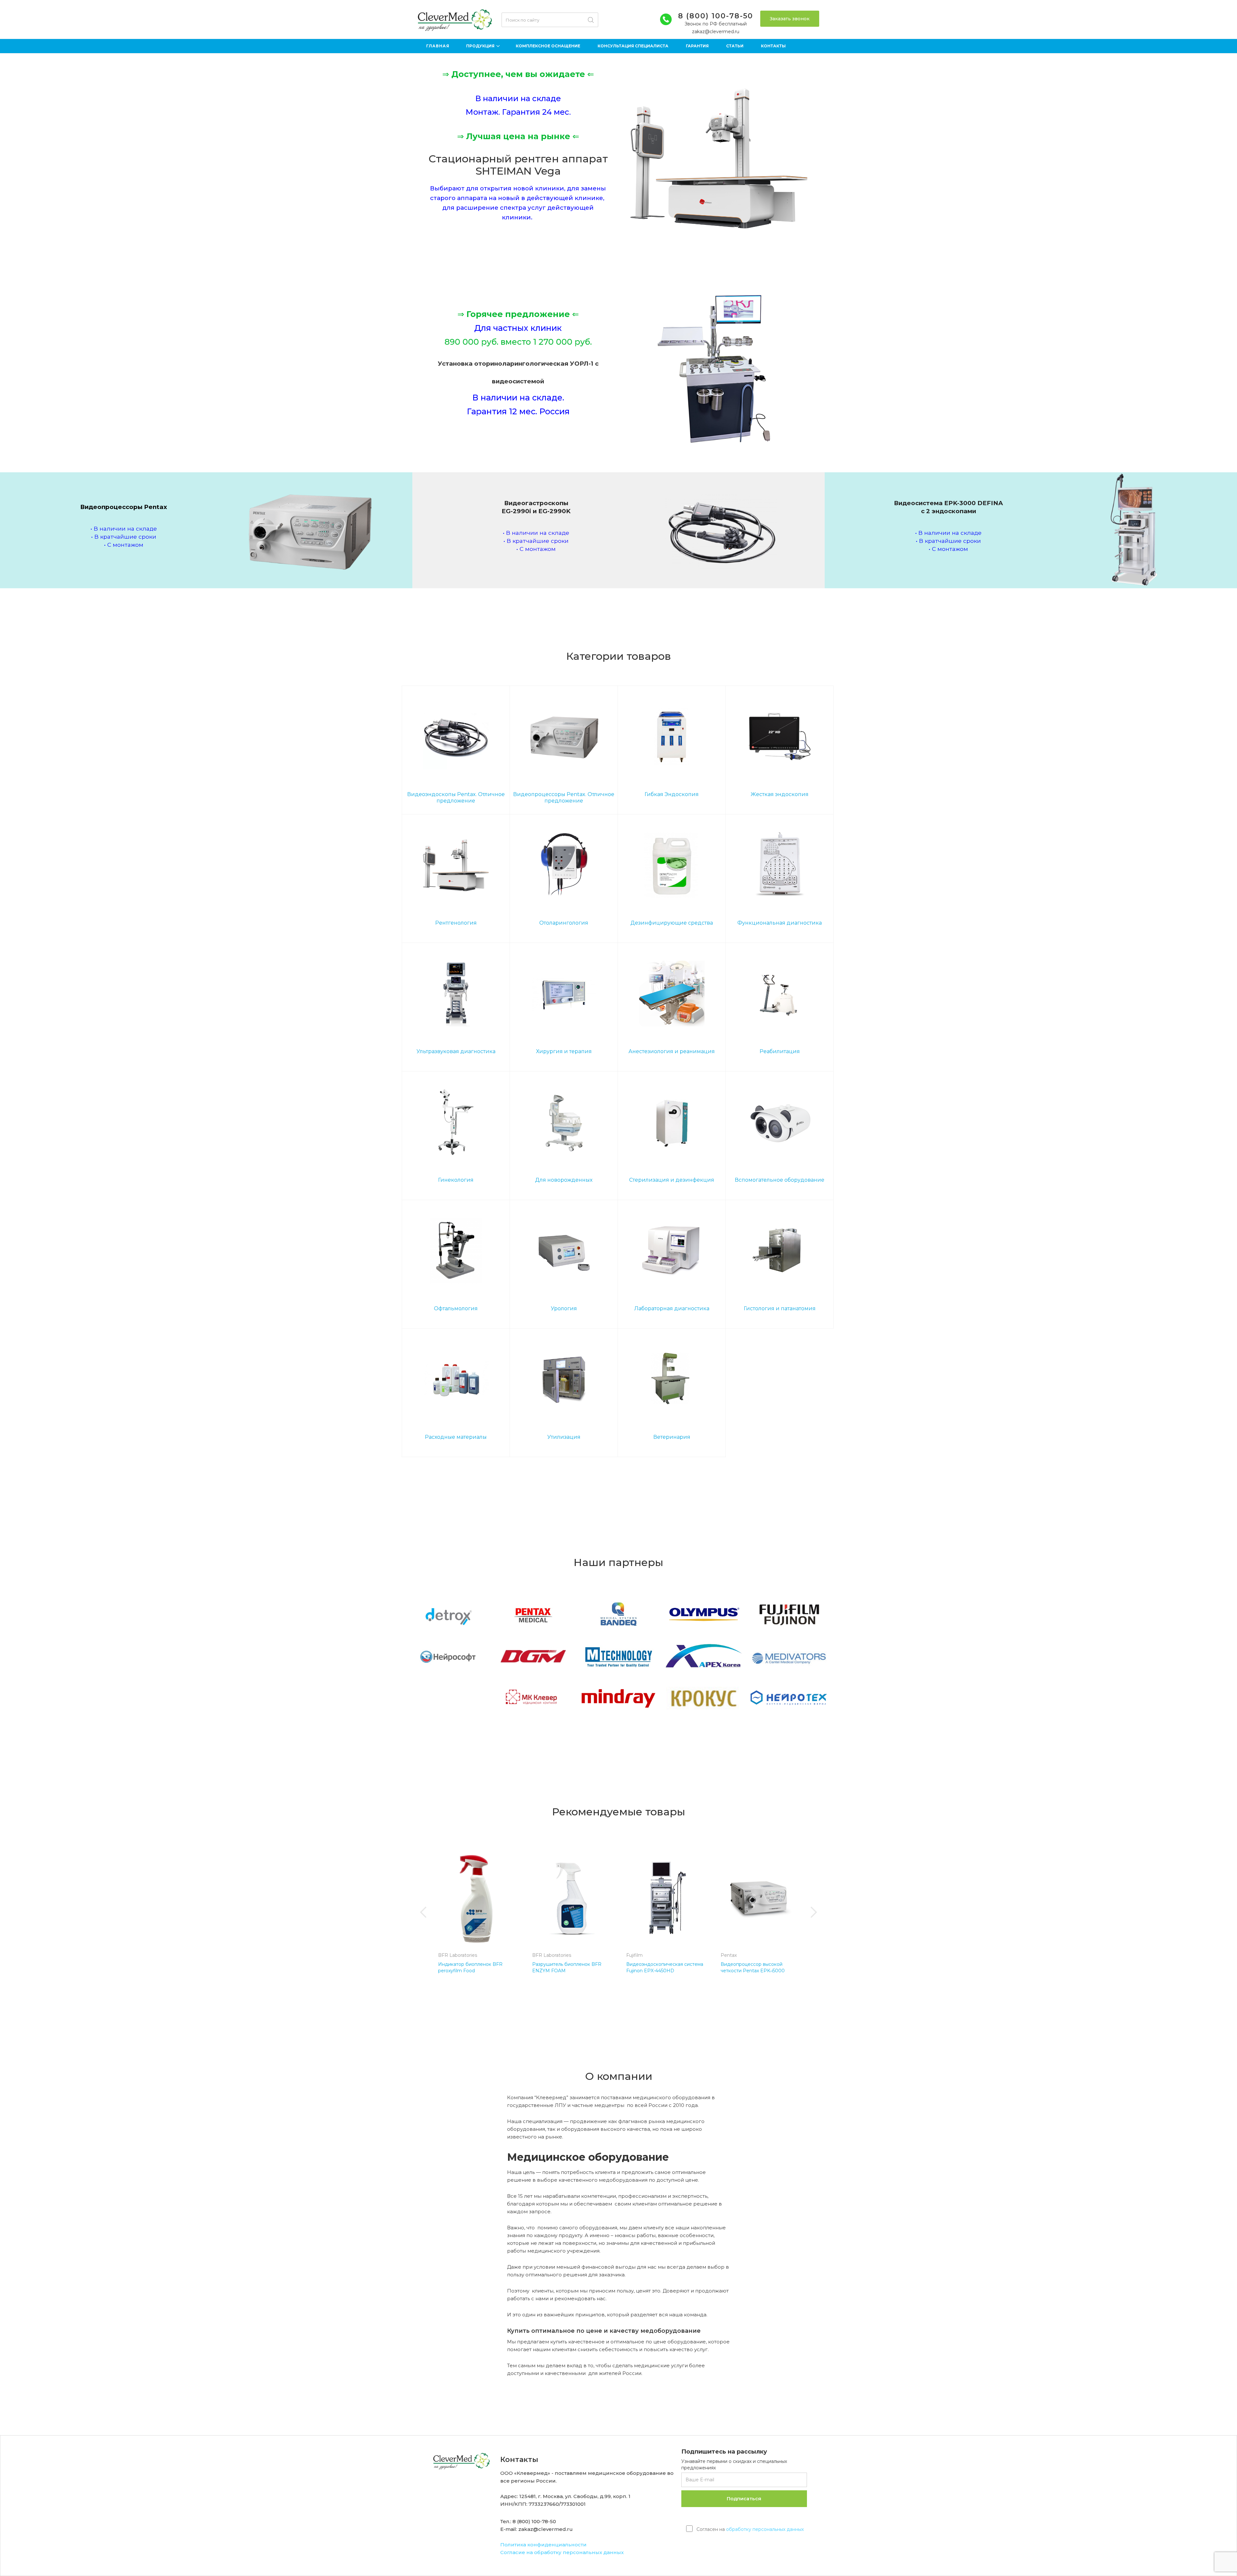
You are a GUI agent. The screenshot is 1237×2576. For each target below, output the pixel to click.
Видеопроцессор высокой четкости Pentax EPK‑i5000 (753, 1967)
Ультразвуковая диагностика (456, 1051)
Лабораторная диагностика (672, 1308)
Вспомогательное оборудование (780, 1180)
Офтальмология (456, 1308)
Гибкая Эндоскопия (672, 794)
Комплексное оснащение (548, 46)
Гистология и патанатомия (780, 1308)
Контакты (773, 46)
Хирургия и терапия (564, 1051)
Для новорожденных (564, 1180)
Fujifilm (634, 1955)
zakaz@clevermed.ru (716, 32)
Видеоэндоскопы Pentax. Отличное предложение (456, 798)
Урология (564, 1308)
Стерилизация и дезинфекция (672, 1180)
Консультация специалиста (633, 46)
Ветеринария (672, 1437)
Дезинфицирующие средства (672, 923)
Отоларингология (564, 923)
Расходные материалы (456, 1437)
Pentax (729, 1955)
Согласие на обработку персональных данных (562, 2552)
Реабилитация (780, 1051)
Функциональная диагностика (780, 923)
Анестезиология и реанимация (672, 1051)
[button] (424, 1912)
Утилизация (564, 1437)
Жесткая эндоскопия (780, 794)
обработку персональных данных (765, 2529)
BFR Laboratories (458, 1955)
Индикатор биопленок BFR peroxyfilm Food (470, 1967)
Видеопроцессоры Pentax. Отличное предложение (564, 798)
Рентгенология (456, 923)
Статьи (735, 46)
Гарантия (697, 46)
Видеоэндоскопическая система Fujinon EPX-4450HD (665, 1967)
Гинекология (456, 1180)
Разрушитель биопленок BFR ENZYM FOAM (567, 1967)
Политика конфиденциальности (543, 2545)
